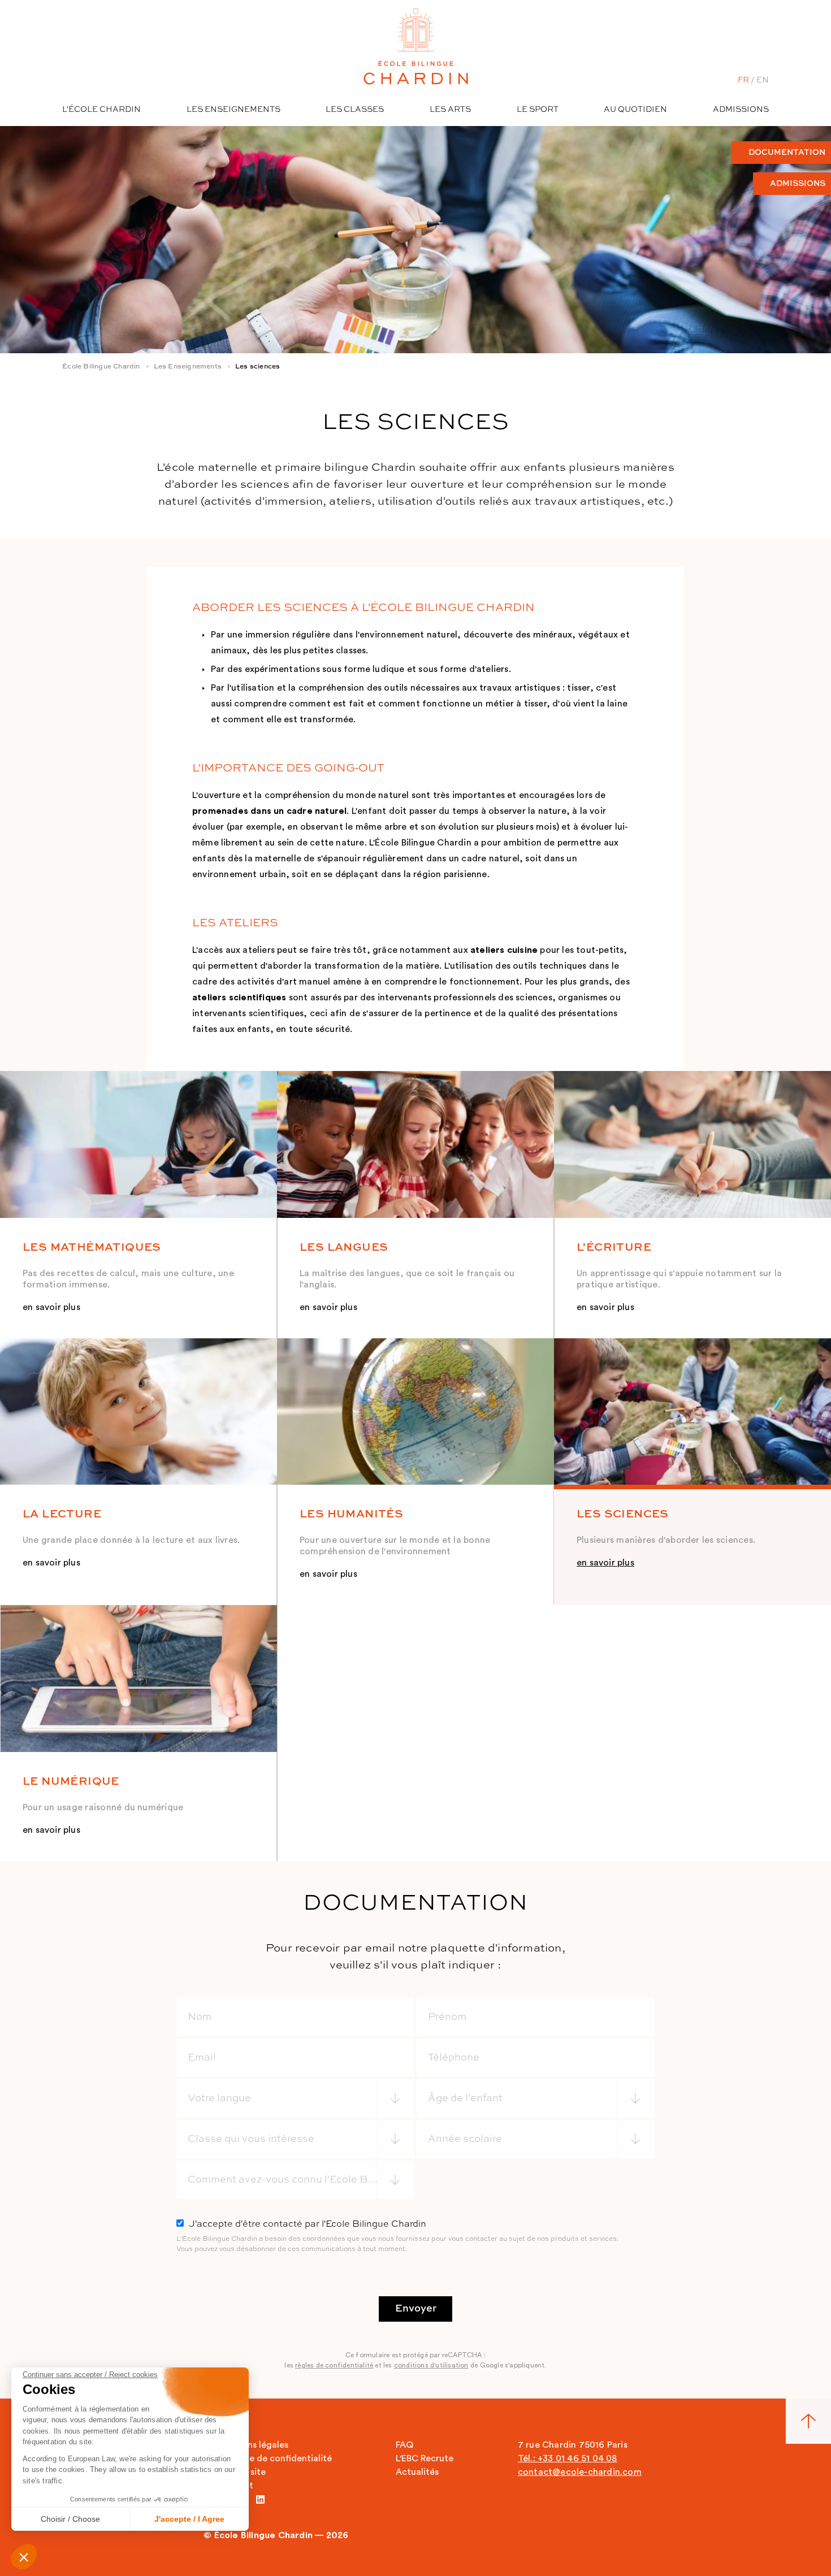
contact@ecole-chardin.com (580, 2472)
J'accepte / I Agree (189, 2519)
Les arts (450, 110)
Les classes (355, 110)
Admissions (741, 110)
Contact (235, 2486)
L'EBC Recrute (425, 2458)
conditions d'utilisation (431, 2365)
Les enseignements (233, 110)
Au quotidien (635, 110)
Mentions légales (253, 2445)
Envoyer (416, 2309)
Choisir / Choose (70, 2519)
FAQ (404, 2445)
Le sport (538, 110)
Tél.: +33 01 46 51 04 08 (568, 2458)
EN (763, 80)
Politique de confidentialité (275, 2458)
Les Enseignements (188, 367)
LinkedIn (260, 2499)
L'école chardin (101, 110)
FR (743, 80)
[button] (24, 2557)
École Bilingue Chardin (101, 367)
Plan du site (242, 2472)
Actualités (417, 2472)
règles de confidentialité (334, 2365)
